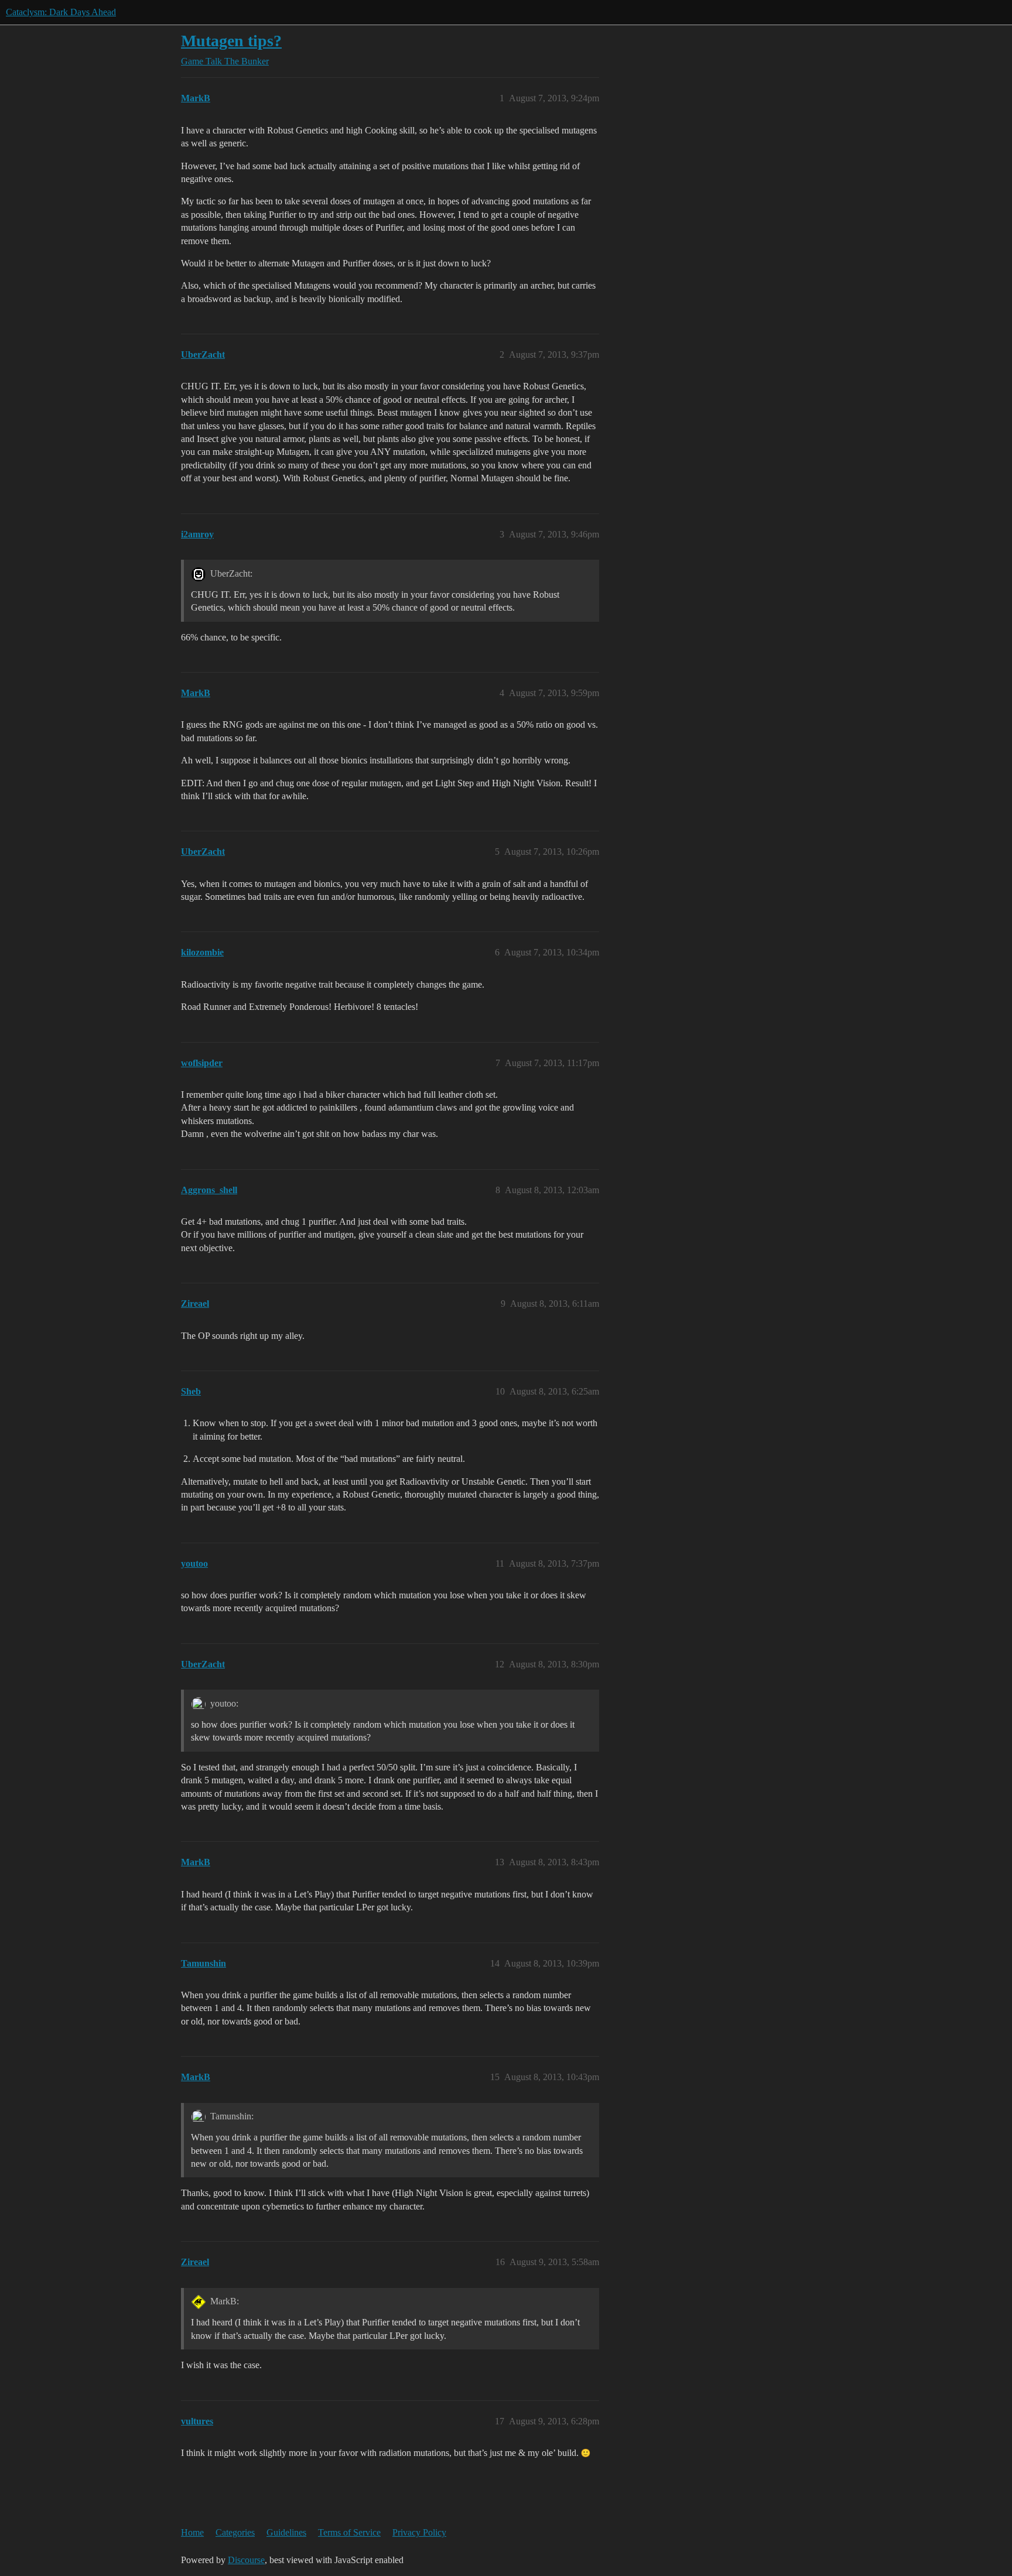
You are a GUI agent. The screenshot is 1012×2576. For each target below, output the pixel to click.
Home (192, 2532)
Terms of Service (349, 2532)
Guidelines (286, 2532)
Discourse (246, 2560)
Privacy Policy (419, 2532)
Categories (235, 2532)
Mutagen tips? (231, 41)
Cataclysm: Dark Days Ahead (61, 12)
